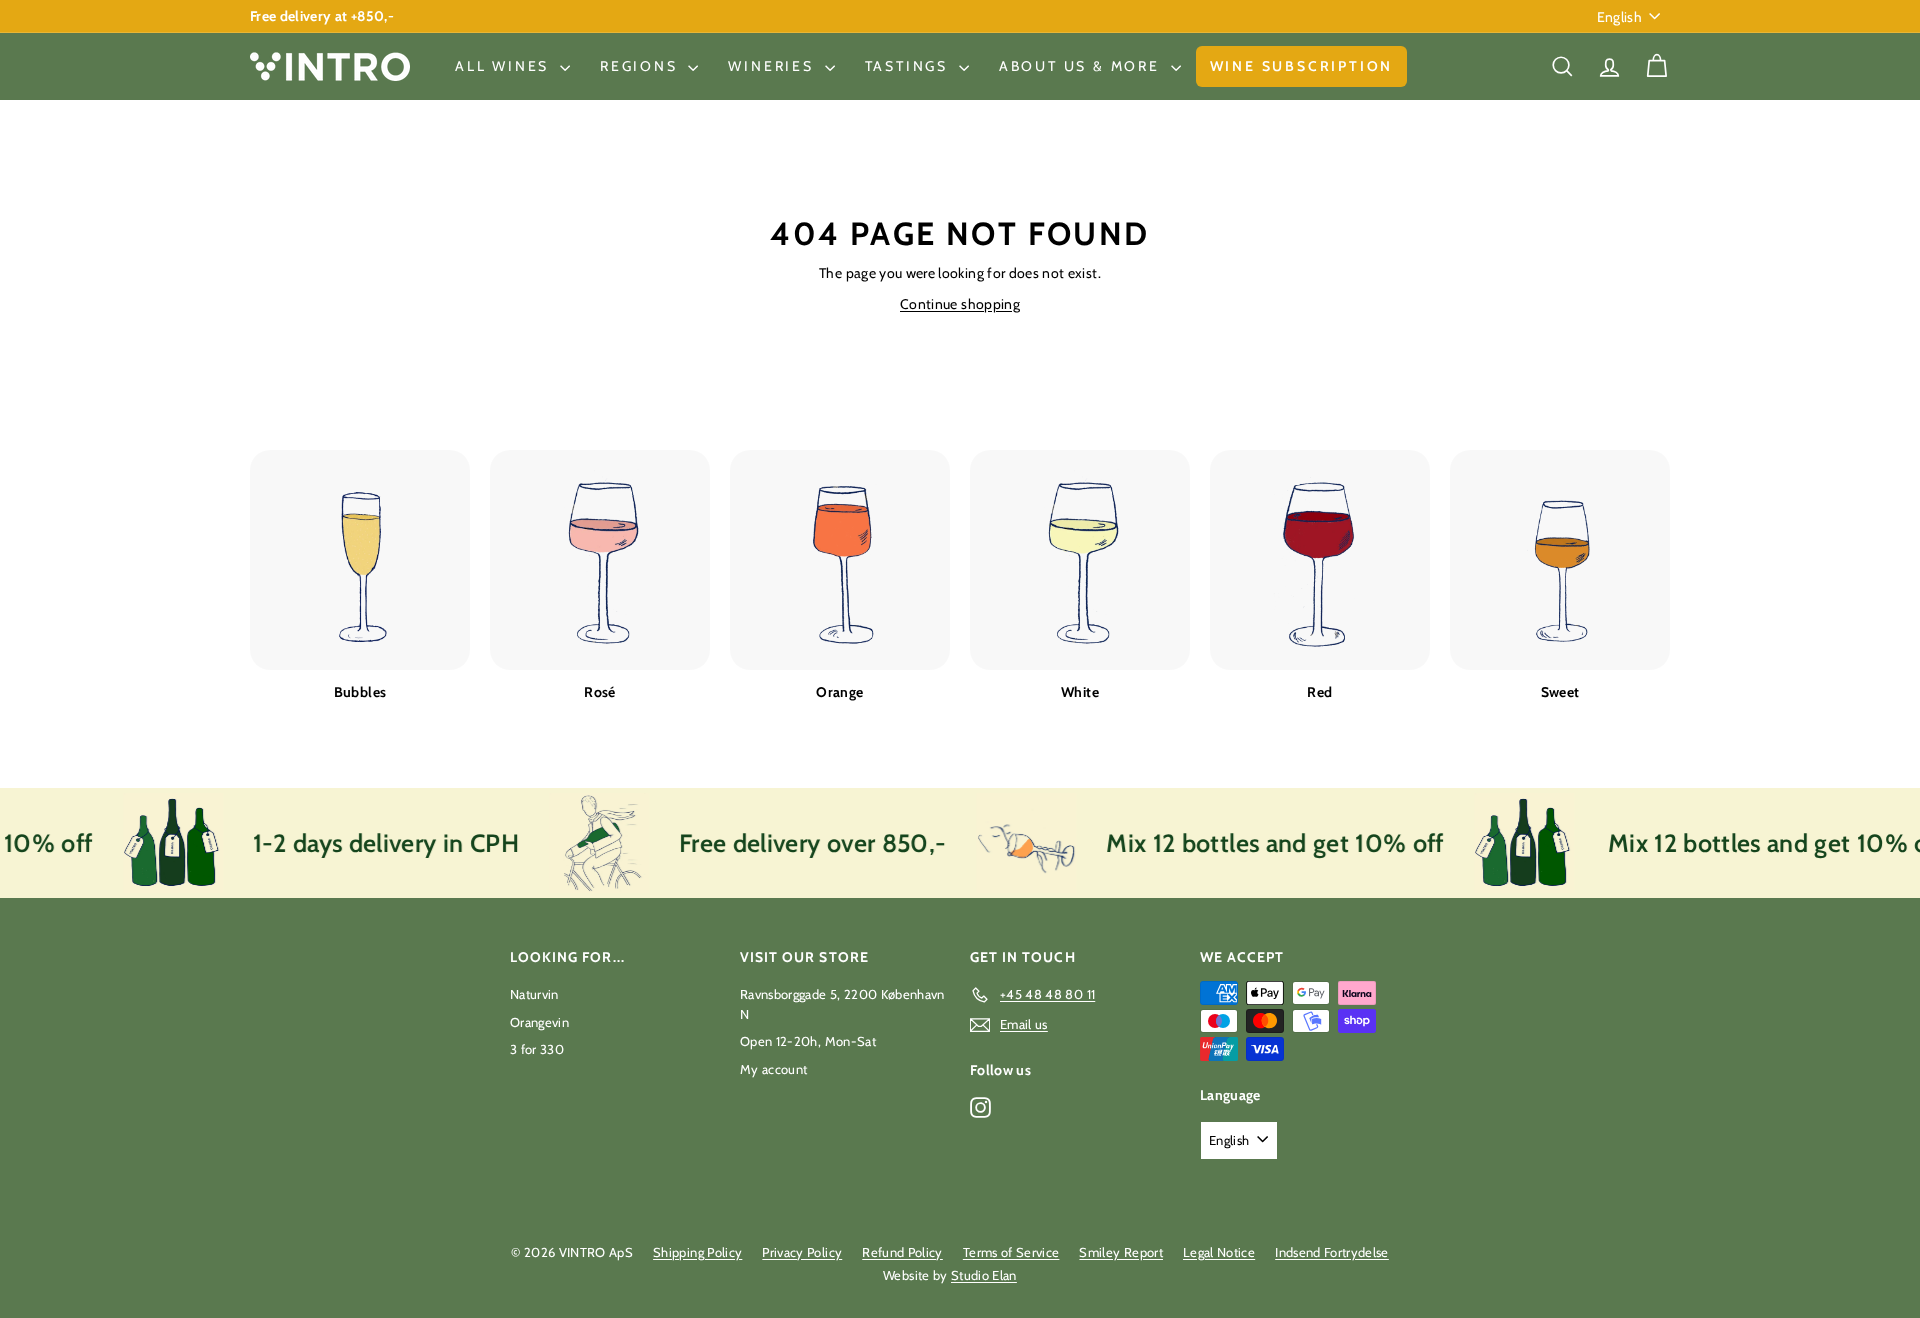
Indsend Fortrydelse (1332, 1252)
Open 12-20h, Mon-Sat (808, 1041)
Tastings (909, 66)
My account (774, 1069)
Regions (641, 66)
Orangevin (539, 1022)
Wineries (773, 66)
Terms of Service (1011, 1252)
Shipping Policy (697, 1252)
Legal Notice (1219, 1252)
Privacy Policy (802, 1252)
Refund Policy (902, 1252)
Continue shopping (960, 304)
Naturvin (534, 994)
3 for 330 (537, 1049)
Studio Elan (984, 1275)
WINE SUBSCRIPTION (1302, 66)
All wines (505, 66)
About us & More (1082, 66)
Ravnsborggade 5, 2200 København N (842, 1004)
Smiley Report (1121, 1252)
